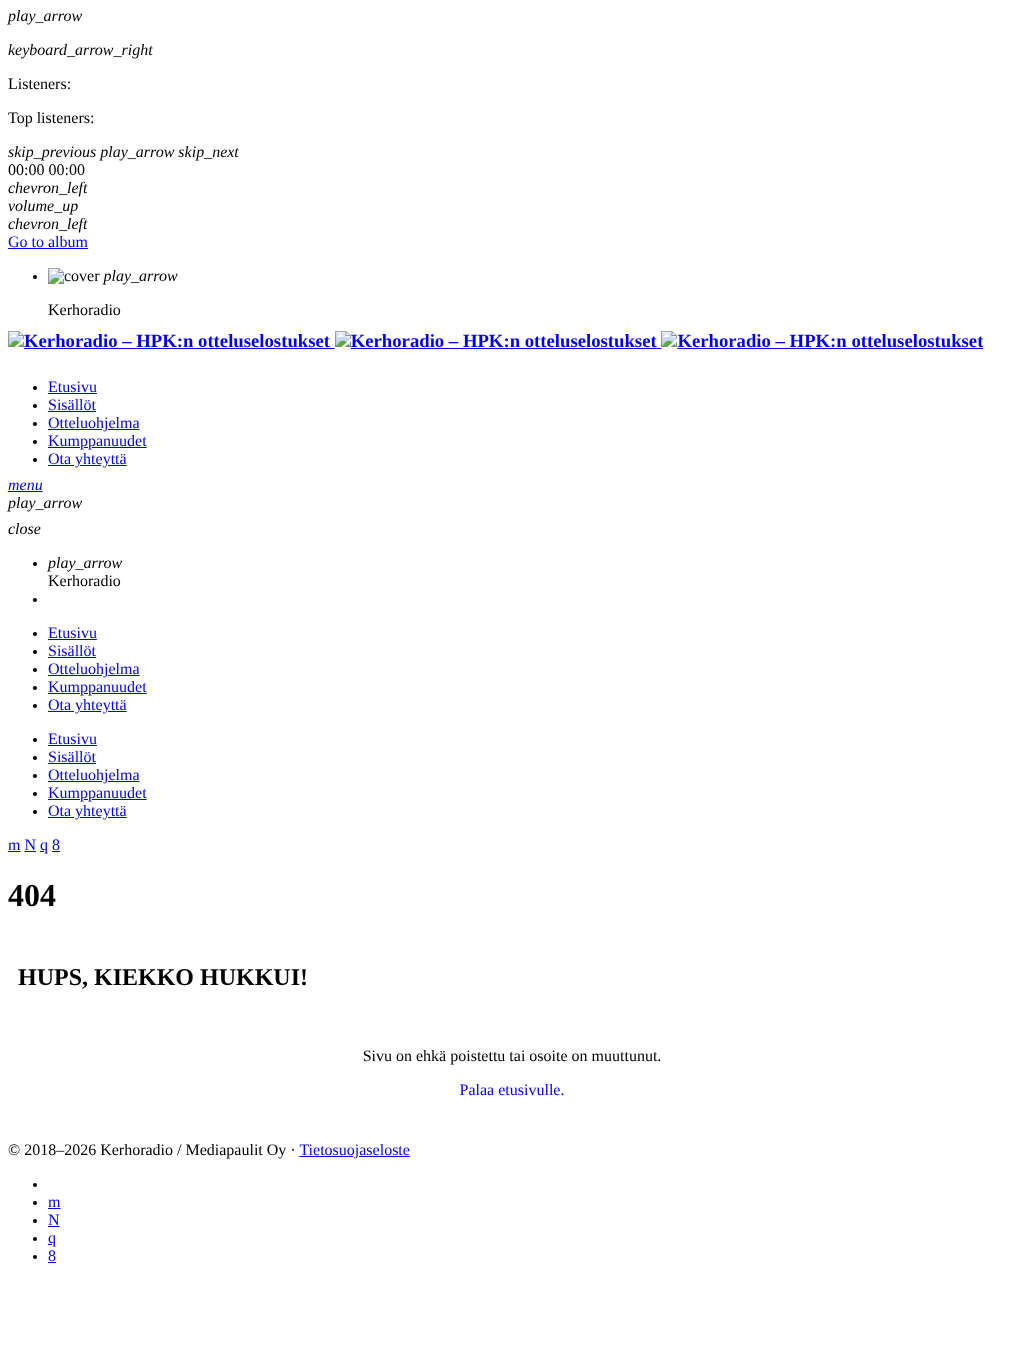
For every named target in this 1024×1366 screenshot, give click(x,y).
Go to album (48, 242)
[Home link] (495, 341)
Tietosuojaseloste (354, 1150)
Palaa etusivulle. (512, 1090)
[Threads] (54, 1220)
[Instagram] (52, 1238)
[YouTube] (54, 1202)
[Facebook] (52, 1256)
